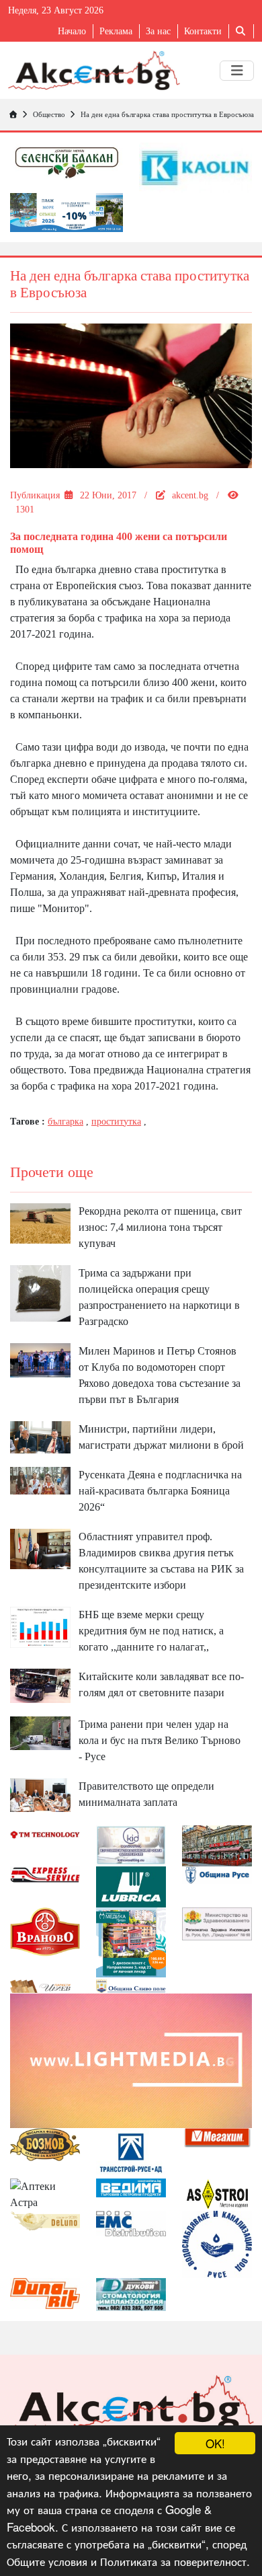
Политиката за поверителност (173, 2561)
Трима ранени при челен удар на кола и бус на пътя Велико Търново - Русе (160, 1740)
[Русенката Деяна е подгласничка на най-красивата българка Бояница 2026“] (40, 1479)
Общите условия (47, 2561)
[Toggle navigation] (237, 71)
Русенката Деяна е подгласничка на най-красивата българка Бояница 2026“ (160, 1491)
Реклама (116, 31)
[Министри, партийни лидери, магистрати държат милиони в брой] (40, 1436)
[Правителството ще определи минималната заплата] (40, 1794)
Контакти (203, 31)
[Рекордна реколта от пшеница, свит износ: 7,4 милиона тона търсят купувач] (40, 1222)
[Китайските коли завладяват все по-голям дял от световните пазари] (40, 1684)
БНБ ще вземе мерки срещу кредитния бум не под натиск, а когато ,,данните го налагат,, (151, 1631)
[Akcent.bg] (94, 70)
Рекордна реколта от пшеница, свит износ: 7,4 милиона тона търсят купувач (160, 1227)
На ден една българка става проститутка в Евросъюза (167, 114)
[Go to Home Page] (13, 114)
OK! (215, 2443)
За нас (158, 31)
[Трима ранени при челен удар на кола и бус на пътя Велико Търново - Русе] (40, 1732)
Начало (72, 31)
